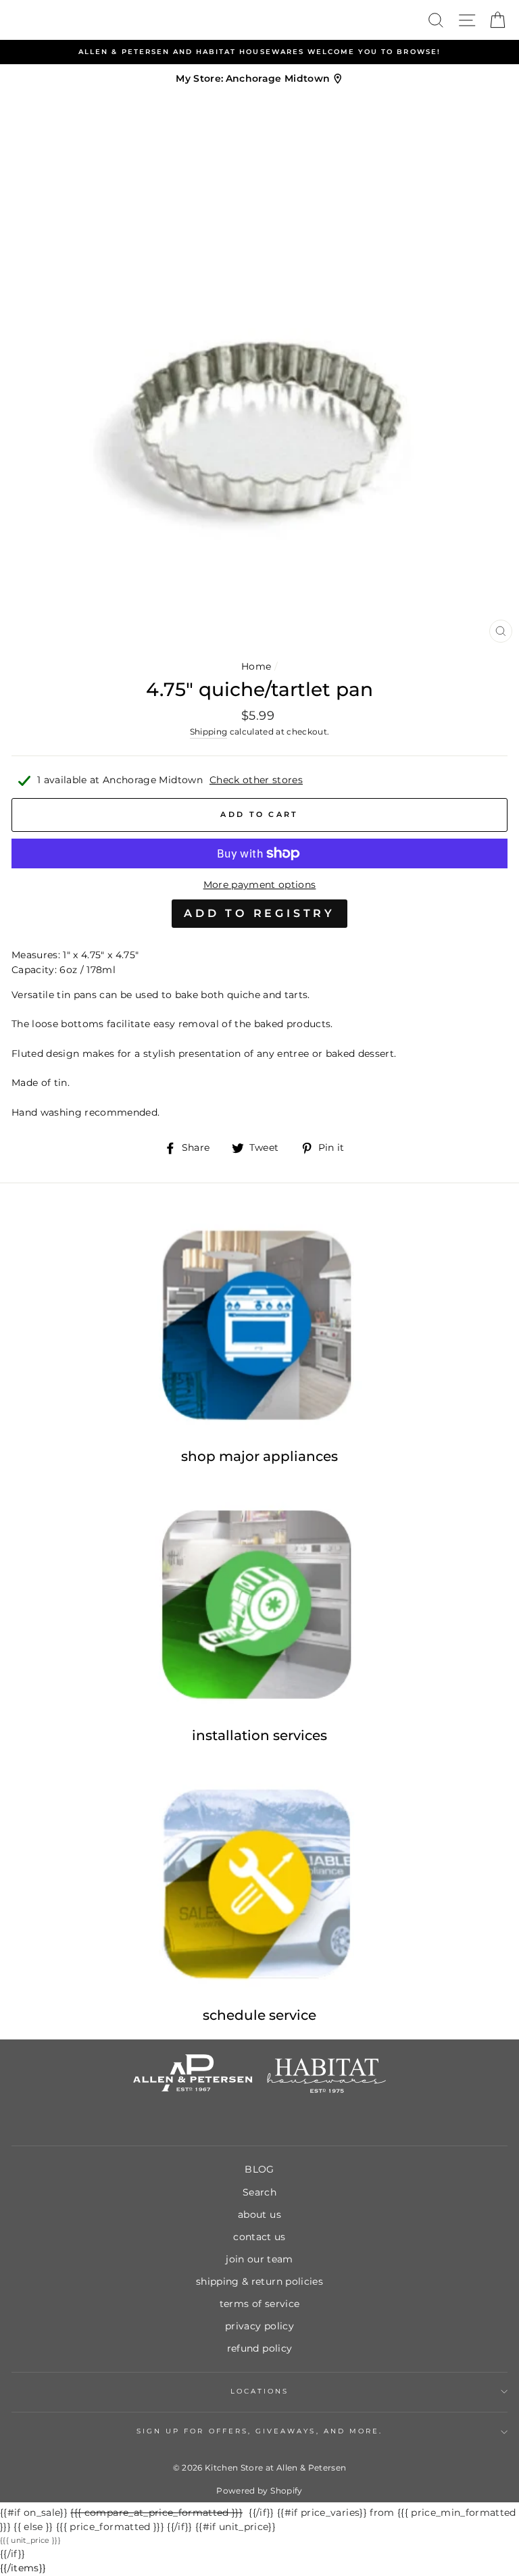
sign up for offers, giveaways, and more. (259, 2431)
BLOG (259, 2169)
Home (256, 666)
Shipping (209, 732)
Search (259, 2192)
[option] (259, 52)
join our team (259, 2259)
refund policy (259, 2348)
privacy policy (259, 2326)
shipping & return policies (259, 2281)
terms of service (259, 2304)
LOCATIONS (260, 2391)
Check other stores (256, 780)
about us (259, 2214)
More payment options (260, 885)
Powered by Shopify (259, 2491)
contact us (259, 2237)
